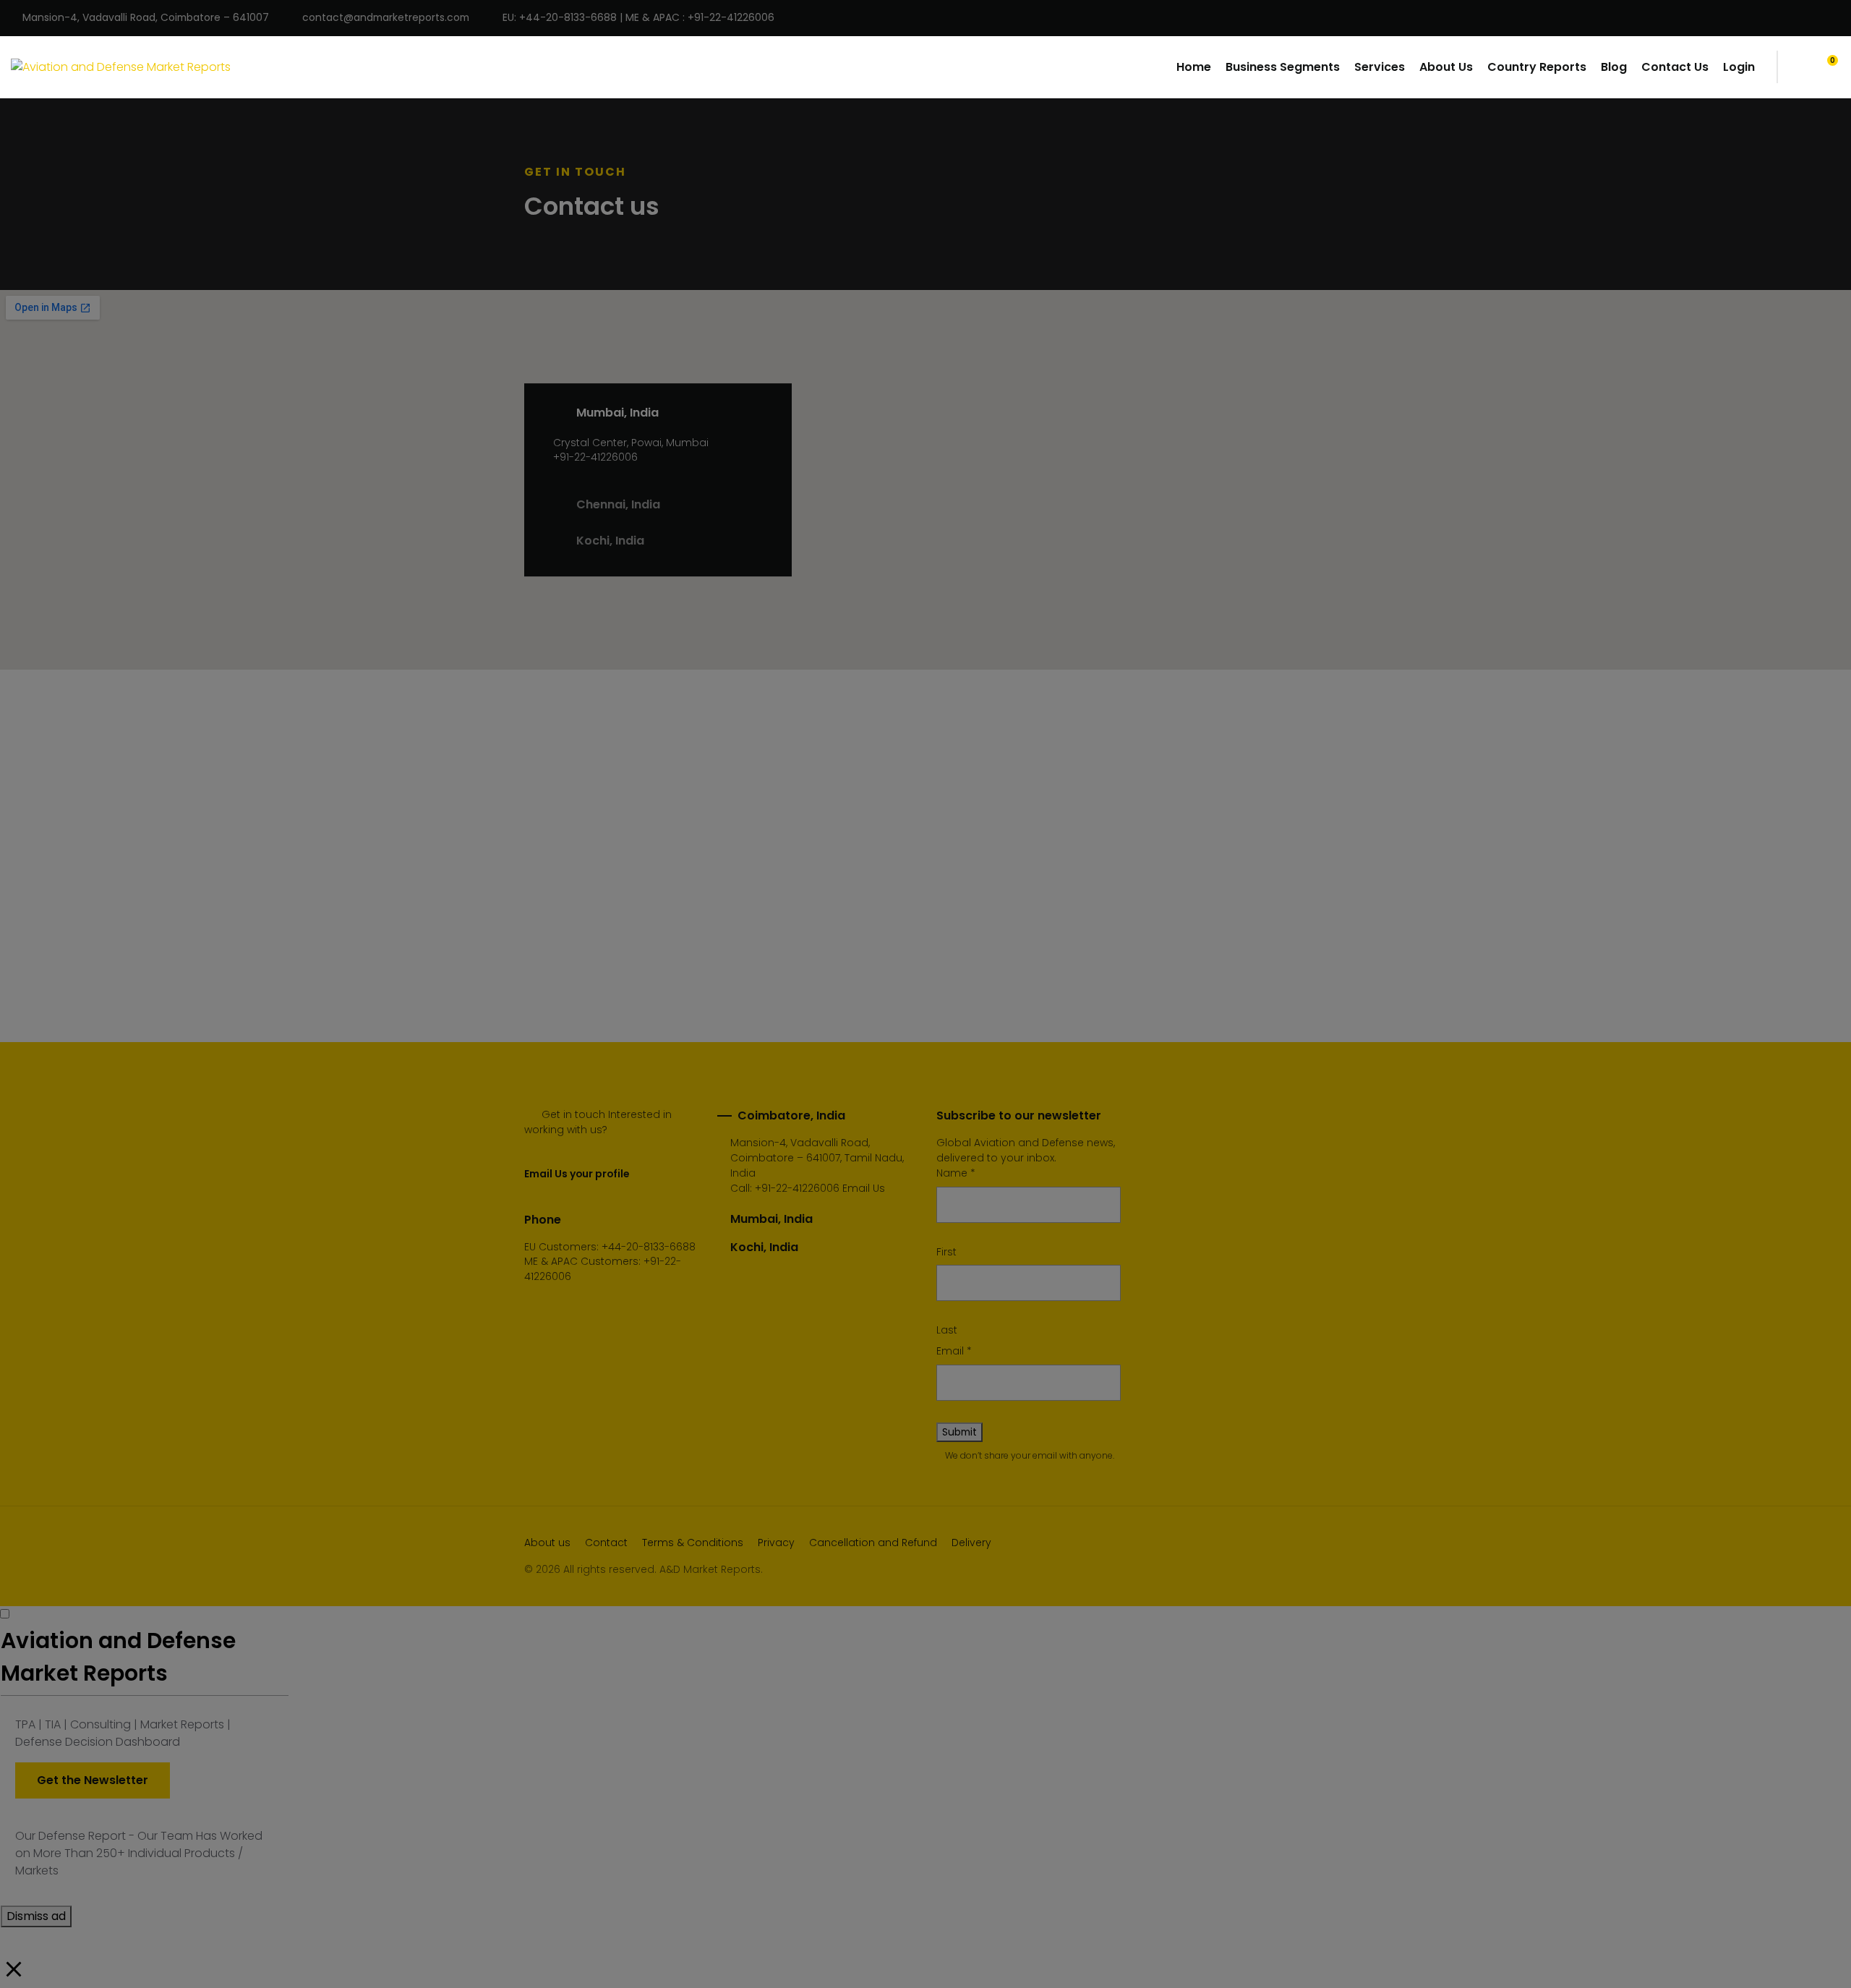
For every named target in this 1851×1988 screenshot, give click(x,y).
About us (547, 1543)
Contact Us (1675, 67)
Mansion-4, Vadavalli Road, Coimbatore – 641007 (146, 18)
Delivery (971, 1543)
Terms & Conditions (693, 1543)
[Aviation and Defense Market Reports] (121, 67)
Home (1194, 67)
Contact (606, 1543)
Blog (1614, 67)
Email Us (864, 1188)
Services (1380, 67)
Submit (959, 1432)
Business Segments (1283, 67)
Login (1739, 67)
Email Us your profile (577, 1174)
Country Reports (1537, 67)
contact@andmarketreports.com (386, 18)
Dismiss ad (36, 1916)
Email (954, 1351)
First (946, 1252)
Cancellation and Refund (873, 1543)
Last (947, 1330)
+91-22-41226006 (797, 1188)
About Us (1446, 67)
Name (956, 1173)
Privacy (776, 1543)
